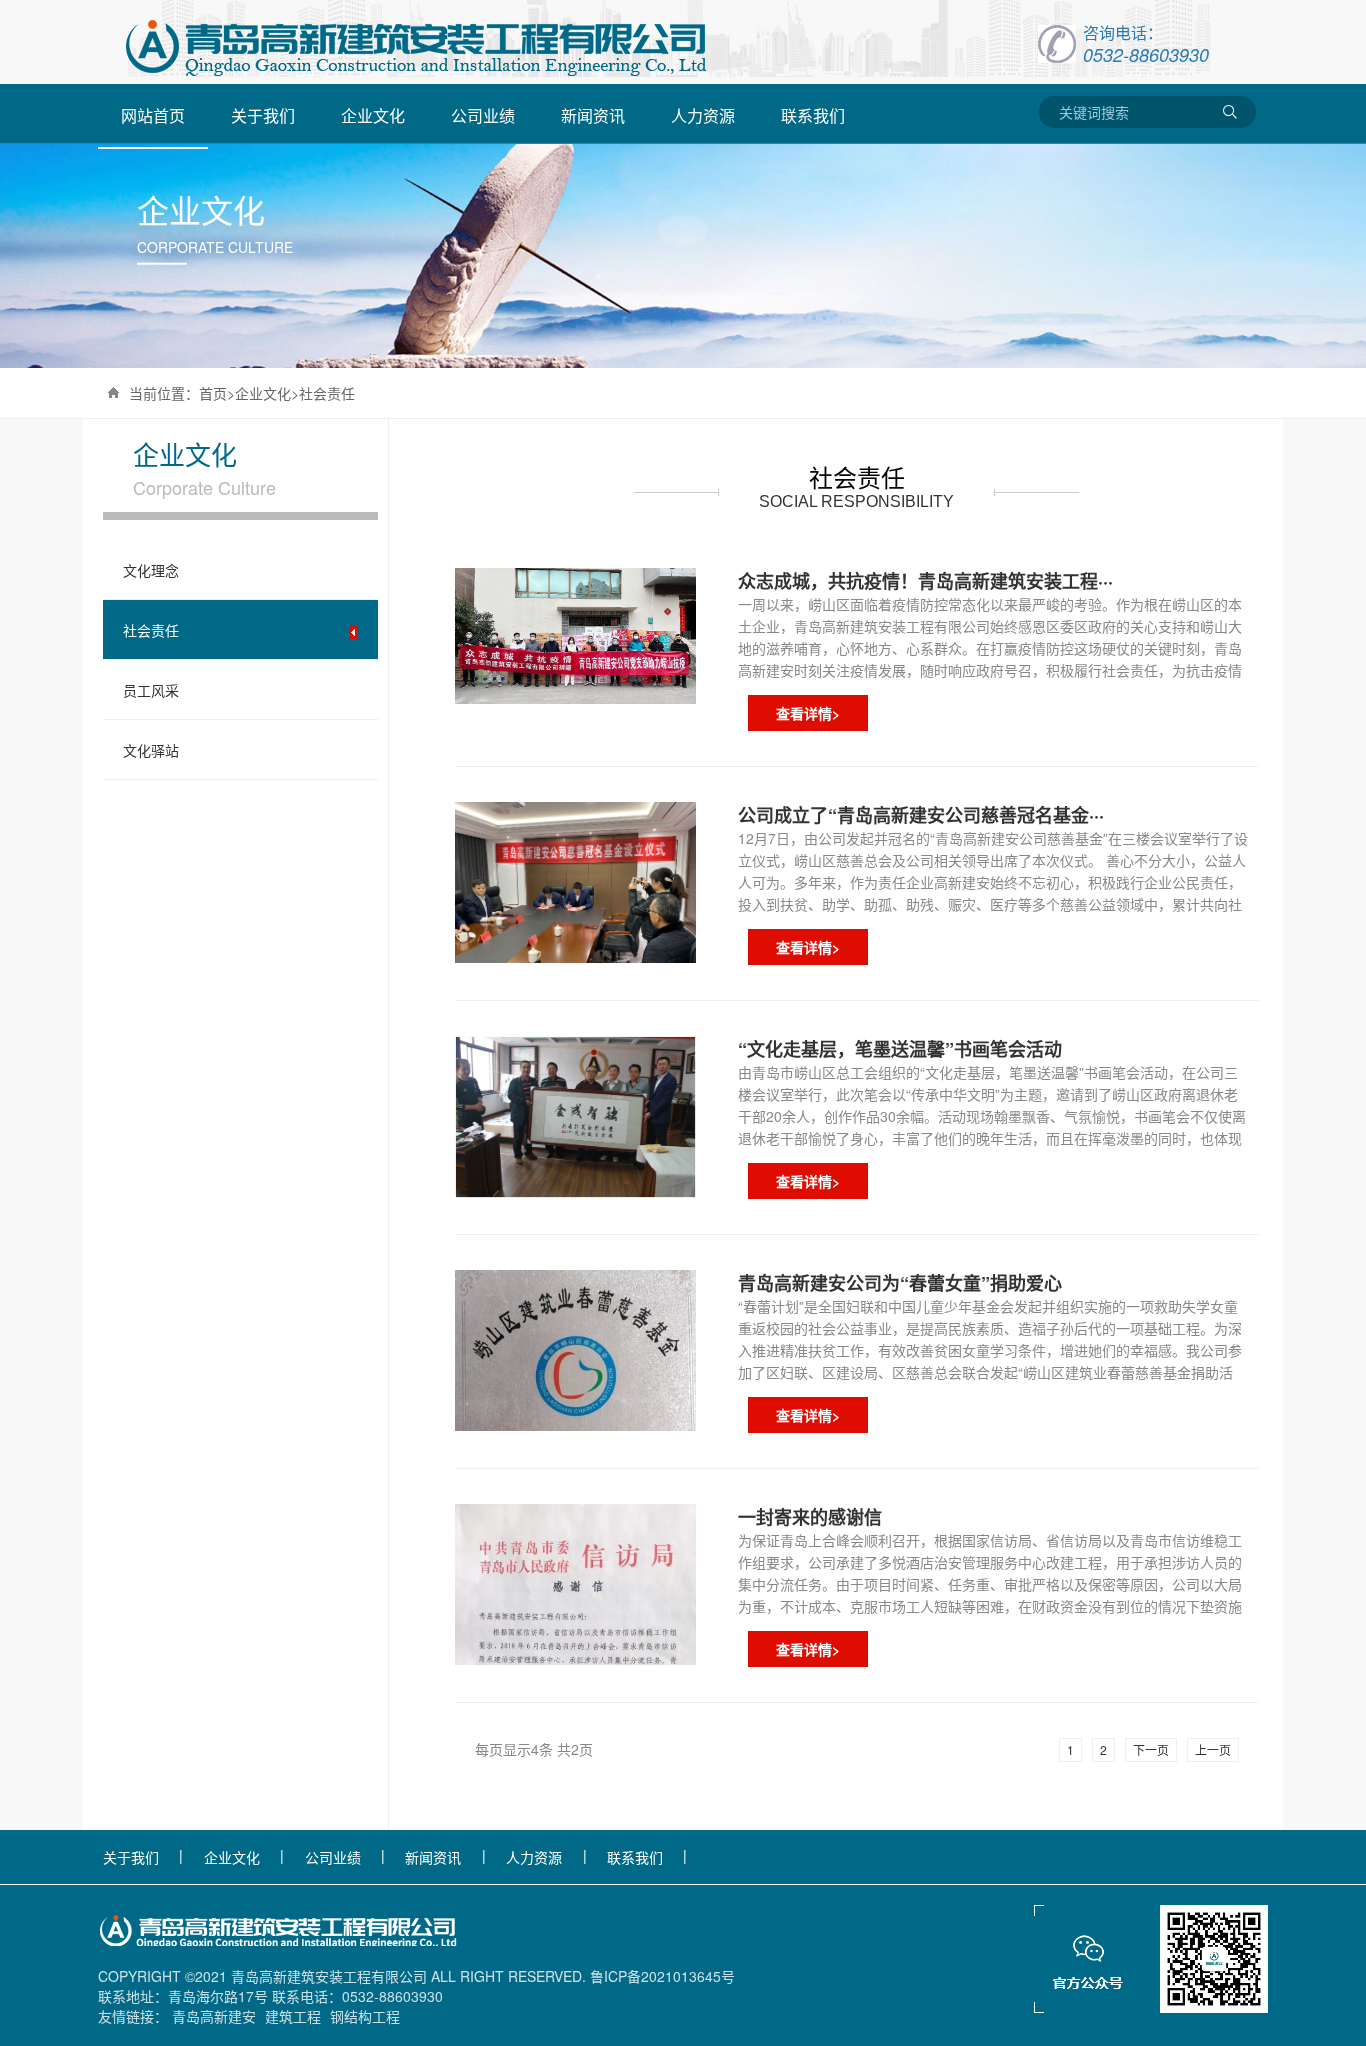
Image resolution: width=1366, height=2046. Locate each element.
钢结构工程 (365, 2016)
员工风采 (151, 690)
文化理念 (151, 570)
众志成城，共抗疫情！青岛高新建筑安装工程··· (925, 581)
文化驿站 (151, 750)
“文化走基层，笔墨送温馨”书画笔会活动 (900, 1049)
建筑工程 (293, 2016)
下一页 (1151, 1749)
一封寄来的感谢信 (810, 1517)
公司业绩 (333, 1857)
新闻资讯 (433, 1857)
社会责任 (327, 393)
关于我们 (131, 1857)
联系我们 (635, 1857)
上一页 (1213, 1749)
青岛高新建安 (214, 2016)
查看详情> (808, 713)
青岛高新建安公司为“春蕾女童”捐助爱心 (900, 1283)
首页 (213, 393)
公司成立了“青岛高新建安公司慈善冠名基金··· (921, 815)
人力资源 (534, 1857)
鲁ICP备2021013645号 (662, 1976)
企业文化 (263, 393)
